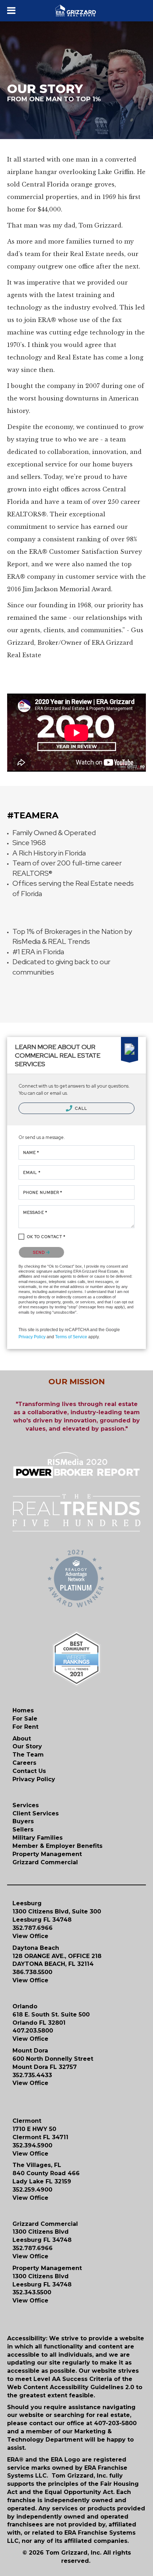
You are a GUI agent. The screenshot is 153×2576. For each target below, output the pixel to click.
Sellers (23, 1829)
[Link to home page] (77, 11)
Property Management (47, 1854)
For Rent (25, 1727)
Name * (31, 1152)
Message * (35, 1212)
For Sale (25, 1719)
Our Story (27, 1746)
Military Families (38, 1838)
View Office (30, 1936)
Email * (32, 1172)
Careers (24, 1763)
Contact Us (29, 1771)
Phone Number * (43, 1192)
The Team (28, 1755)
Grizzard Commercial (45, 1862)
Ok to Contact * (46, 1237)
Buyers (23, 1821)
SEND (40, 1252)
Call (81, 1108)
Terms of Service (71, 1337)
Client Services (36, 1813)
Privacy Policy (32, 1337)
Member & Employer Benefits (57, 1846)
